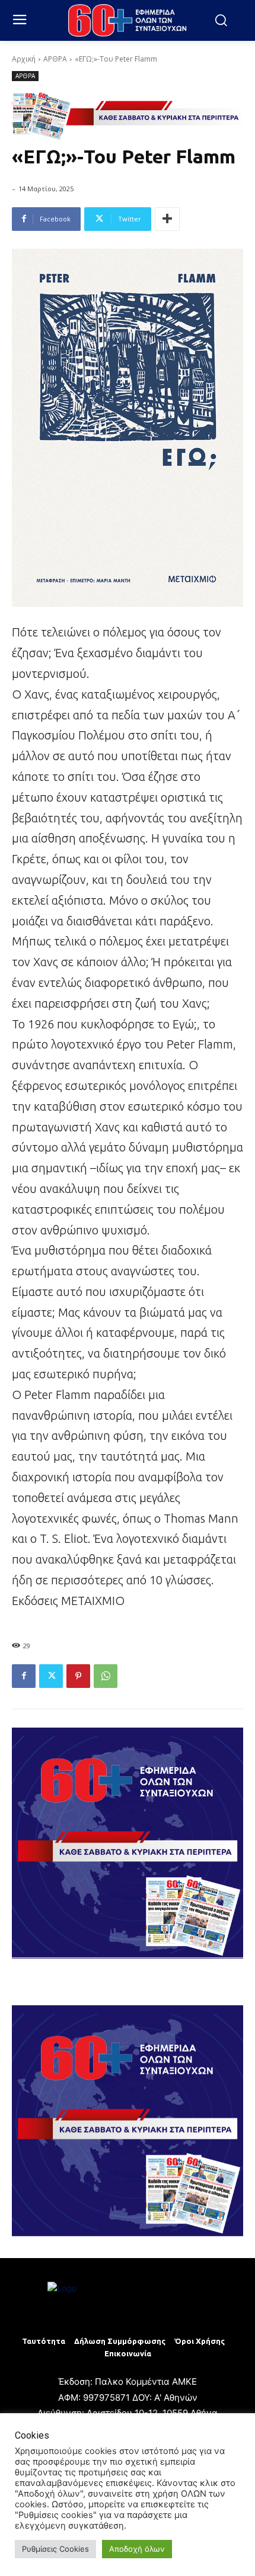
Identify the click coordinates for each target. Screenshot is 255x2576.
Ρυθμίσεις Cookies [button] (55, 2549)
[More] (167, 219)
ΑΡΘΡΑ (55, 59)
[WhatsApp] (106, 1676)
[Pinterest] (78, 1676)
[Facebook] (24, 1676)
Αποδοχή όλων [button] (137, 2549)
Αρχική (24, 59)
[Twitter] (51, 1676)
